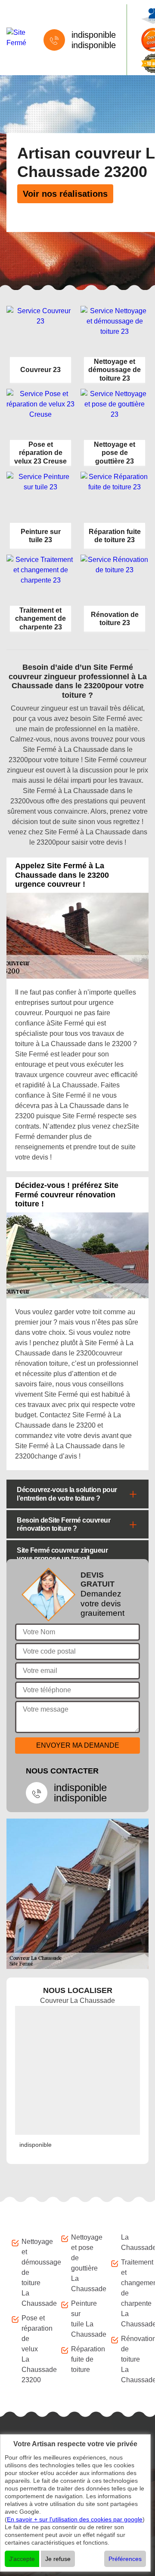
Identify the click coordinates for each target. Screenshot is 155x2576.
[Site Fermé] (16, 38)
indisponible (94, 35)
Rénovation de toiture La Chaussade (133, 2359)
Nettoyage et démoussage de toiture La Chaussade (33, 2272)
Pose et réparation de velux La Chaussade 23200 (33, 2349)
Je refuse (58, 2559)
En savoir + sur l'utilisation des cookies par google (75, 2519)
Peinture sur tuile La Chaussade (83, 2319)
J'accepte (22, 2559)
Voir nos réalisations (65, 194)
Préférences (125, 2559)
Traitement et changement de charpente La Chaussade (133, 2293)
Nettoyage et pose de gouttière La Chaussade (83, 2263)
